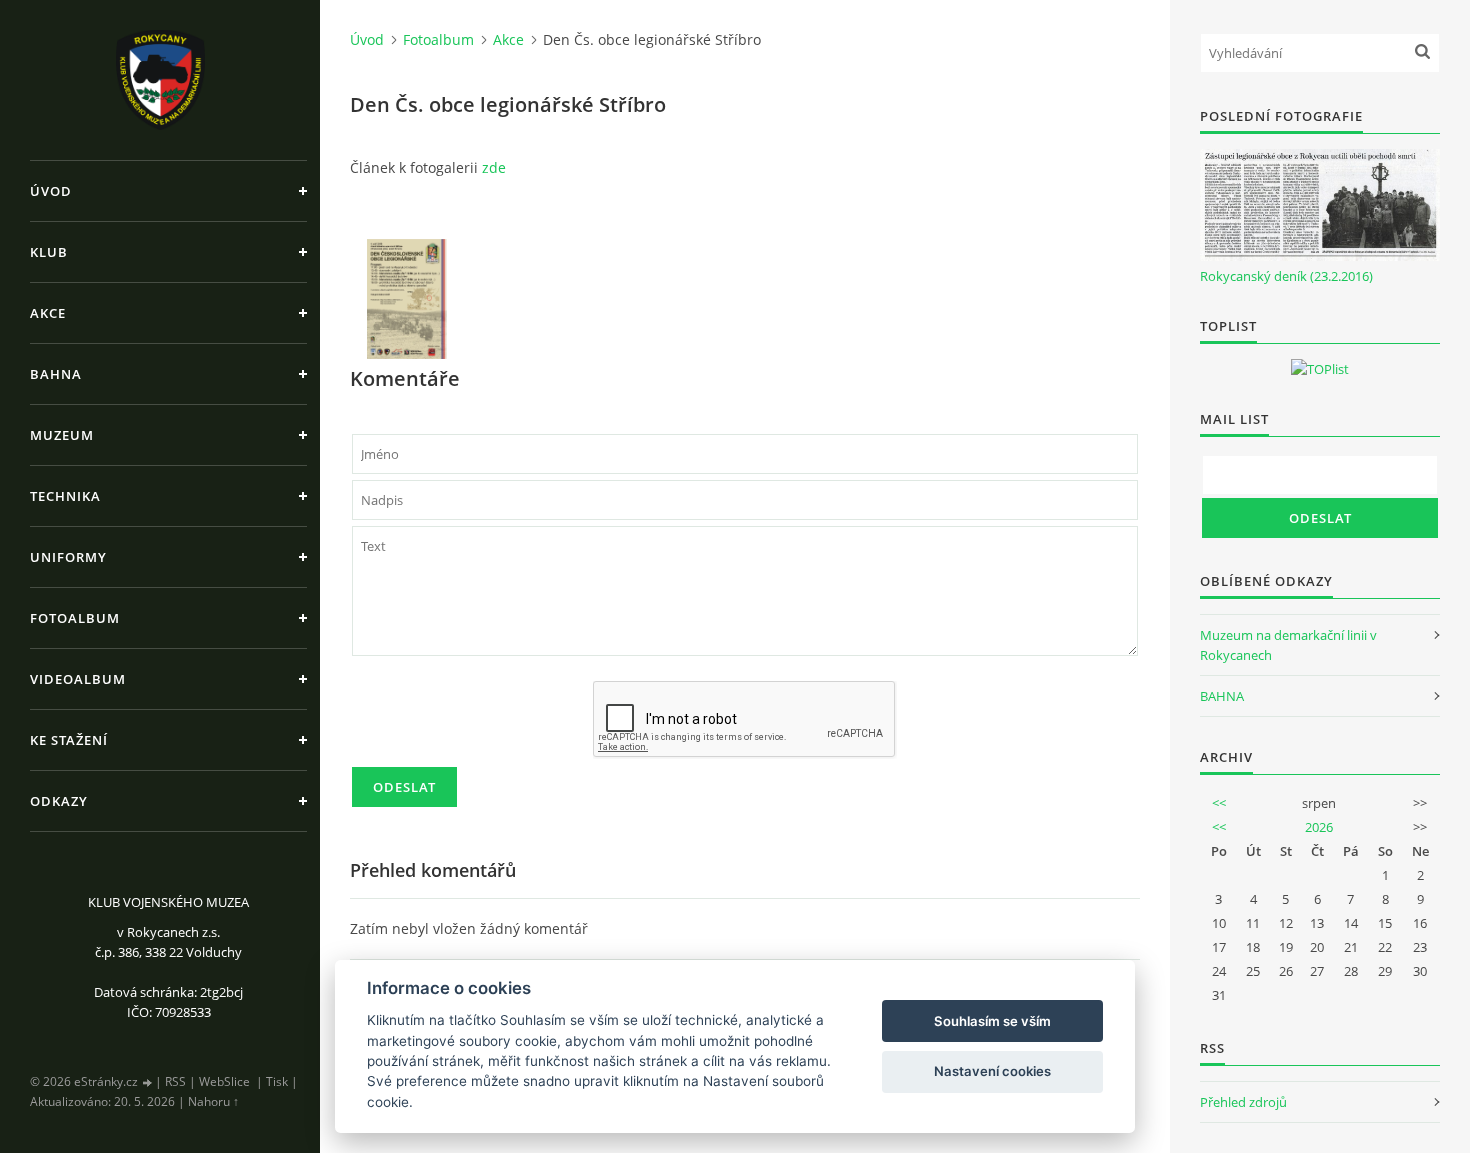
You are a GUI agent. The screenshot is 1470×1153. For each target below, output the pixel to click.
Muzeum (62, 435)
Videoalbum (78, 679)
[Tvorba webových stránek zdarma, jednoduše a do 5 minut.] (148, 1082)
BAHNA (1222, 696)
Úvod (51, 191)
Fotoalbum (75, 618)
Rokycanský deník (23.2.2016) (1286, 276)
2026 (1319, 827)
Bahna (56, 374)
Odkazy (59, 801)
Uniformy (68, 557)
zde (494, 167)
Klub (49, 252)
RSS (175, 1081)
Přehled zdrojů (1243, 1102)
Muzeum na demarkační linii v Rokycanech (1288, 645)
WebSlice (224, 1081)
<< (1219, 803)
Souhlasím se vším (992, 1021)
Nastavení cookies (992, 1071)
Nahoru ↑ (213, 1101)
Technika (65, 496)
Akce (48, 313)
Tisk (277, 1081)
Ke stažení (69, 740)
